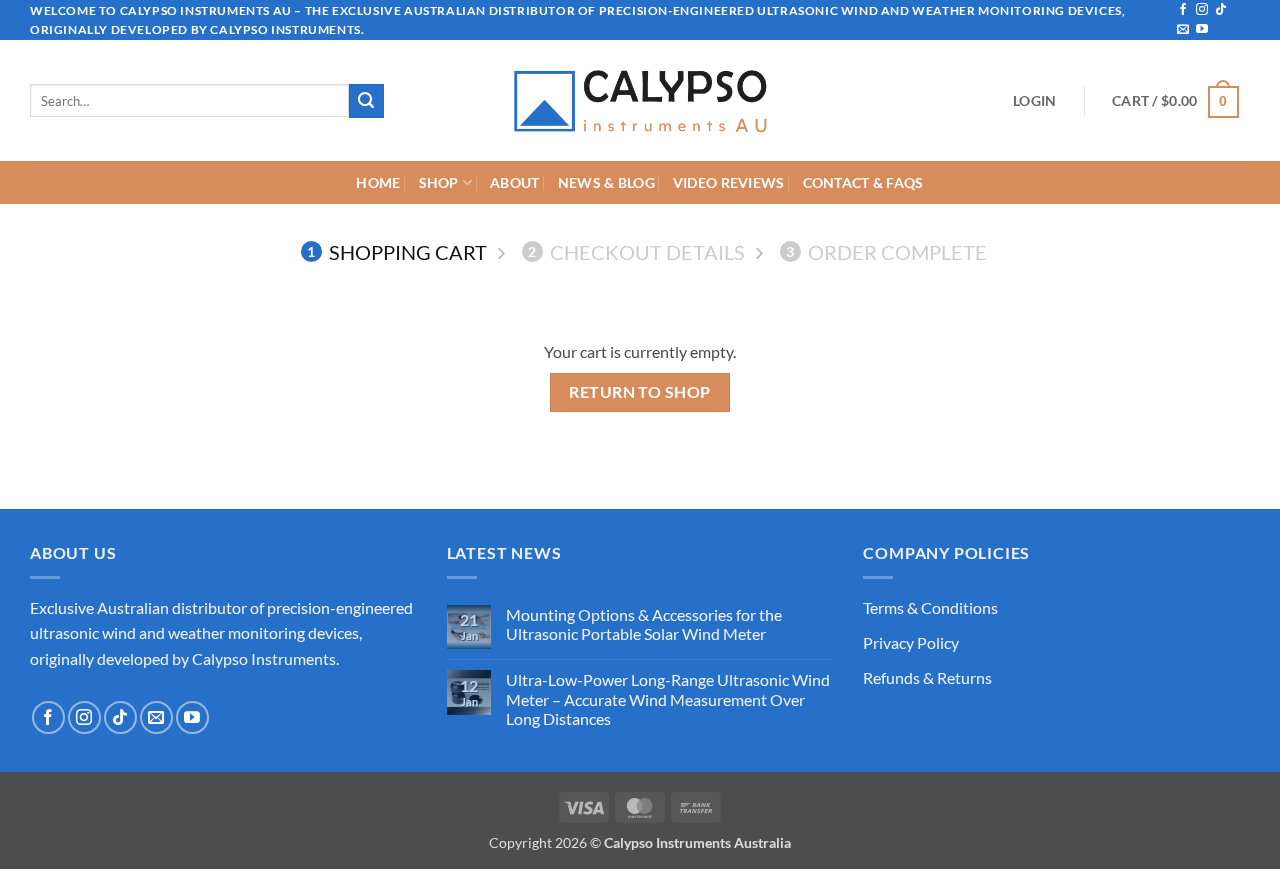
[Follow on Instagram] (1202, 10)
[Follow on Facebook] (1183, 10)
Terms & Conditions (930, 607)
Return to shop (640, 392)
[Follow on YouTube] (1202, 30)
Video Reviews (729, 182)
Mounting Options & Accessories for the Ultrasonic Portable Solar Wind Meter (644, 624)
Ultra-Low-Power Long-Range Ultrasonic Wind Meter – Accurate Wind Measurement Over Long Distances (668, 698)
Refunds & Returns (927, 677)
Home (378, 182)
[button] (1034, 101)
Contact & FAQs (863, 182)
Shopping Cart (397, 252)
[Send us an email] (1183, 30)
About (514, 182)
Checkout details (636, 252)
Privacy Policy (911, 642)
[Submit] (366, 101)
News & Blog (606, 182)
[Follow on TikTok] (1221, 10)
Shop (439, 182)
